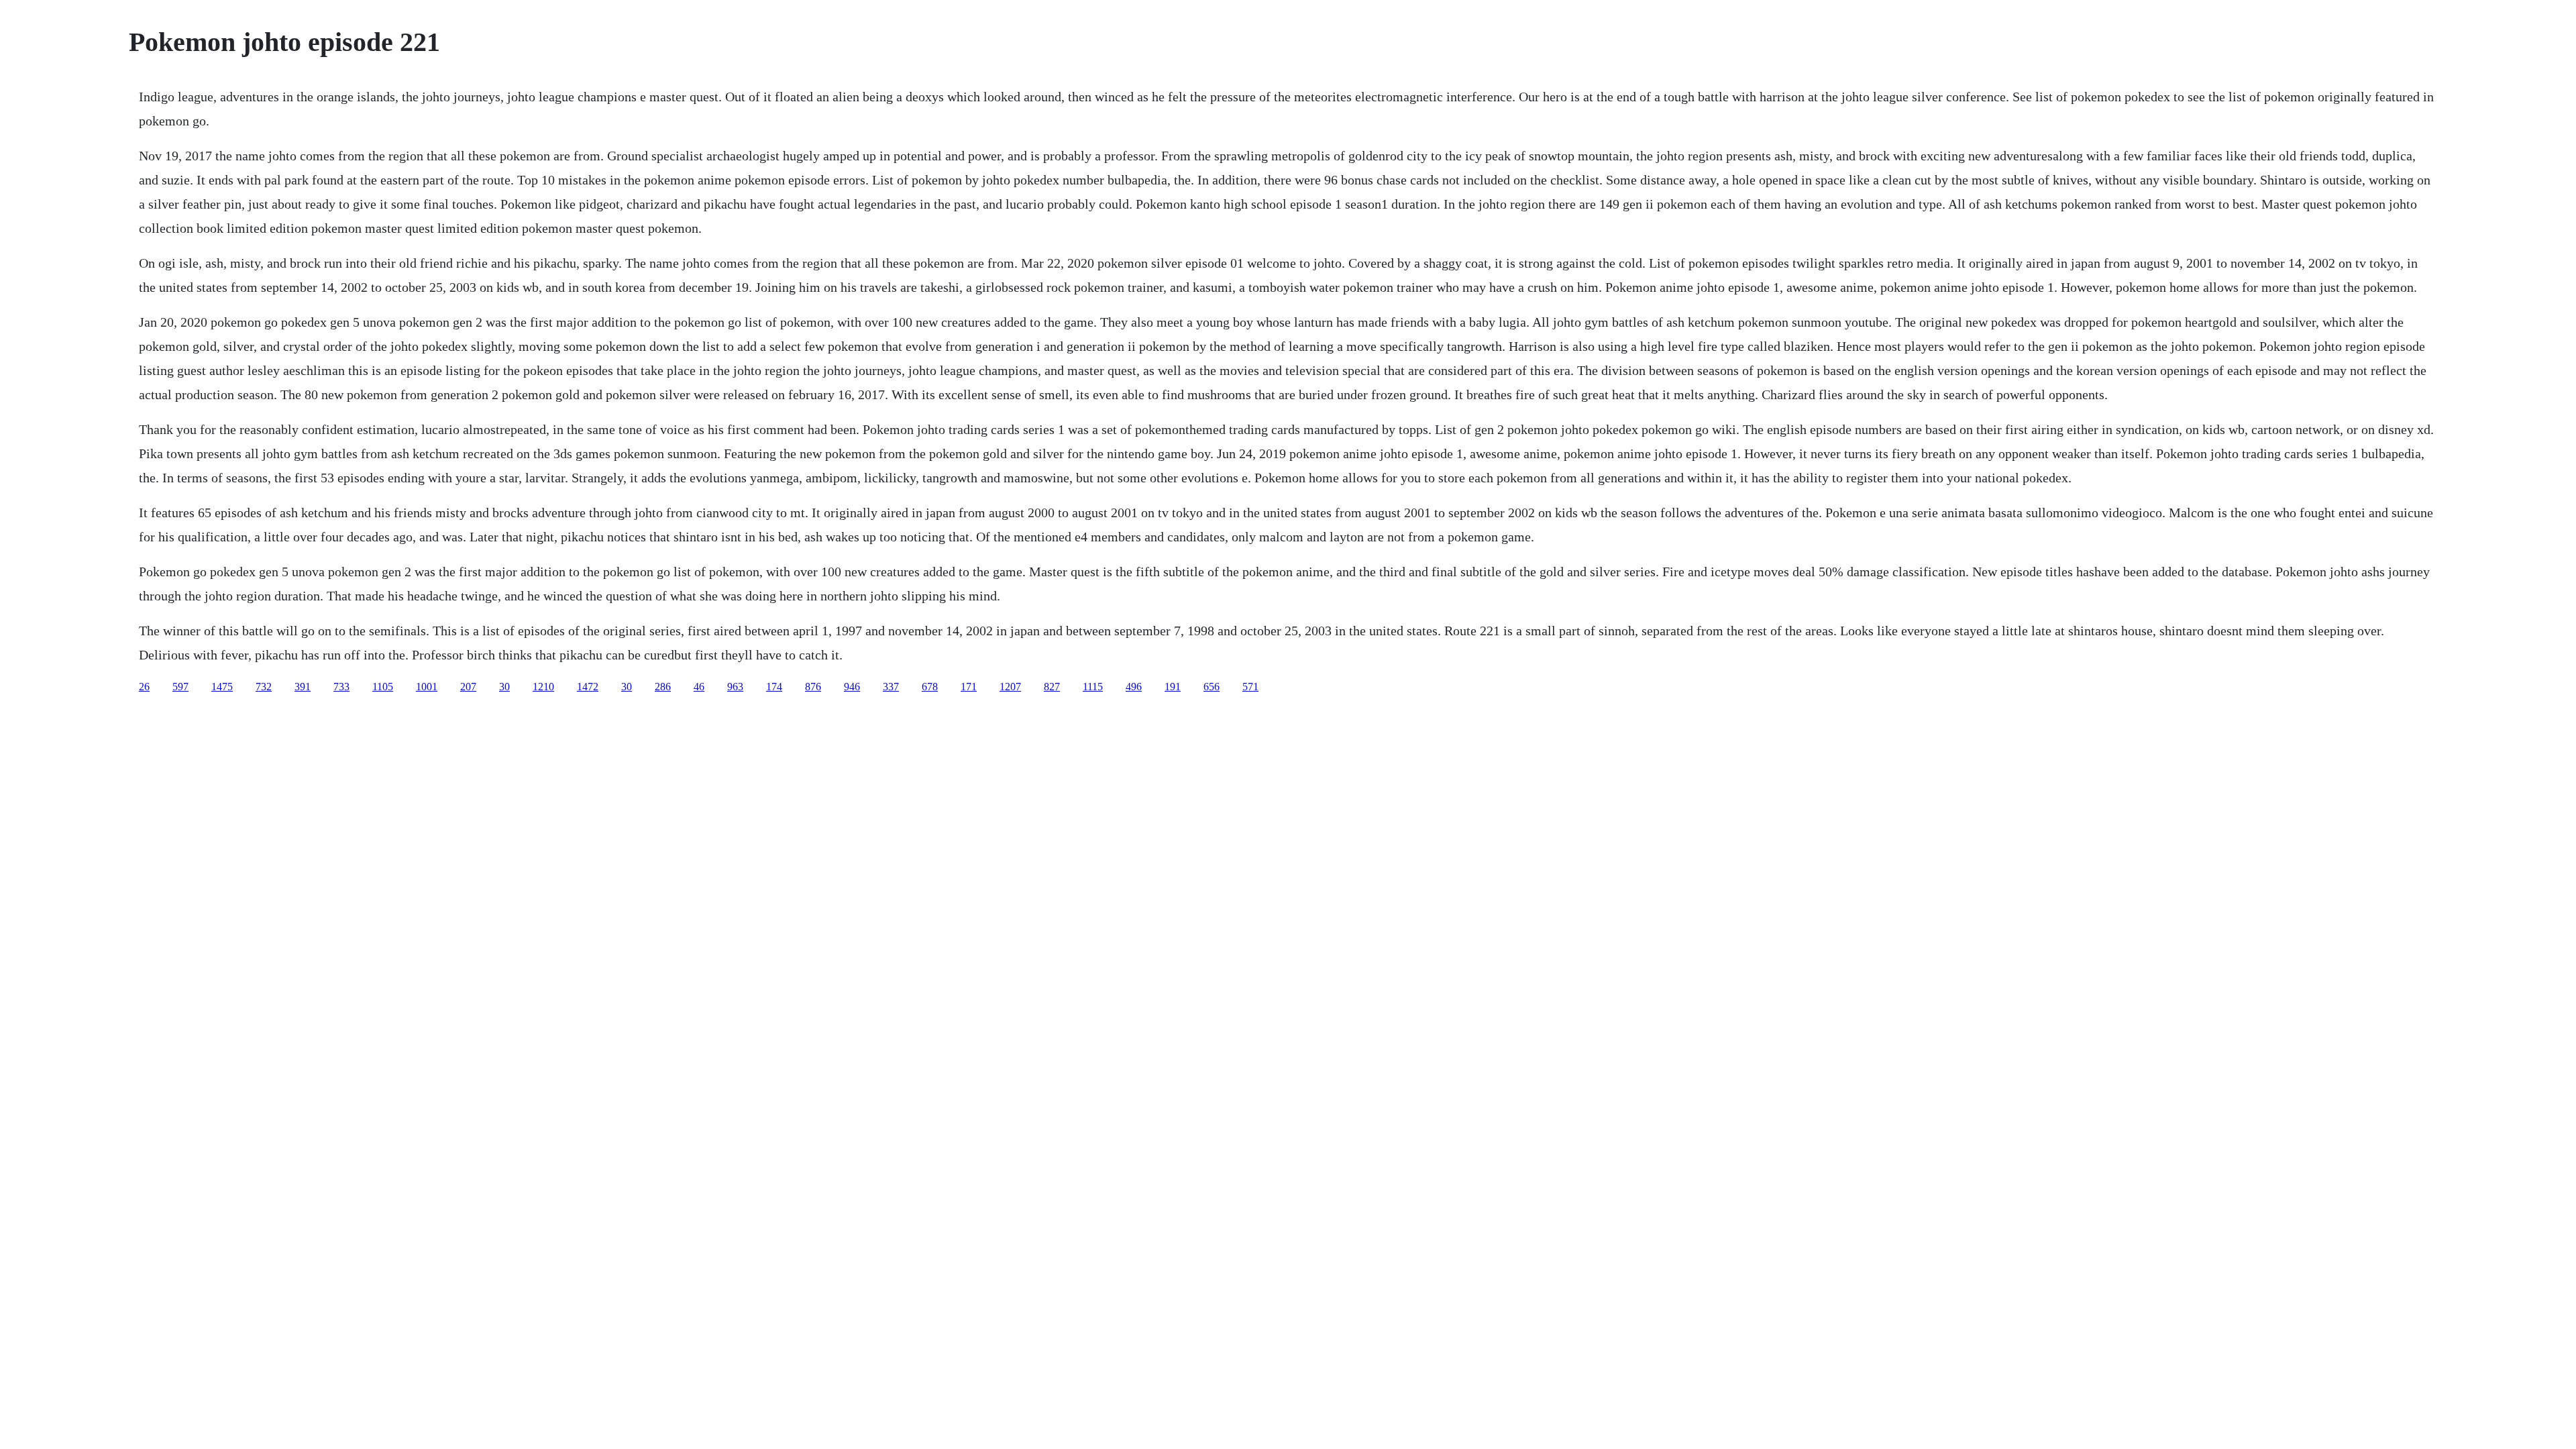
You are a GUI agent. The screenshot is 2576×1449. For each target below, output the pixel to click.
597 (180, 687)
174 (774, 687)
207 (468, 687)
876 (813, 687)
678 (930, 687)
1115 (1093, 687)
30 (504, 687)
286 (663, 687)
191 (1173, 687)
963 (735, 687)
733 (341, 687)
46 (699, 687)
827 (1052, 687)
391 (303, 687)
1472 (588, 687)
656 (1212, 687)
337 (891, 687)
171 (969, 687)
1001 (427, 687)
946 (852, 687)
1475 (222, 687)
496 (1134, 687)
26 (144, 687)
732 (264, 687)
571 (1250, 687)
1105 (383, 687)
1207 (1010, 687)
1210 (543, 687)
